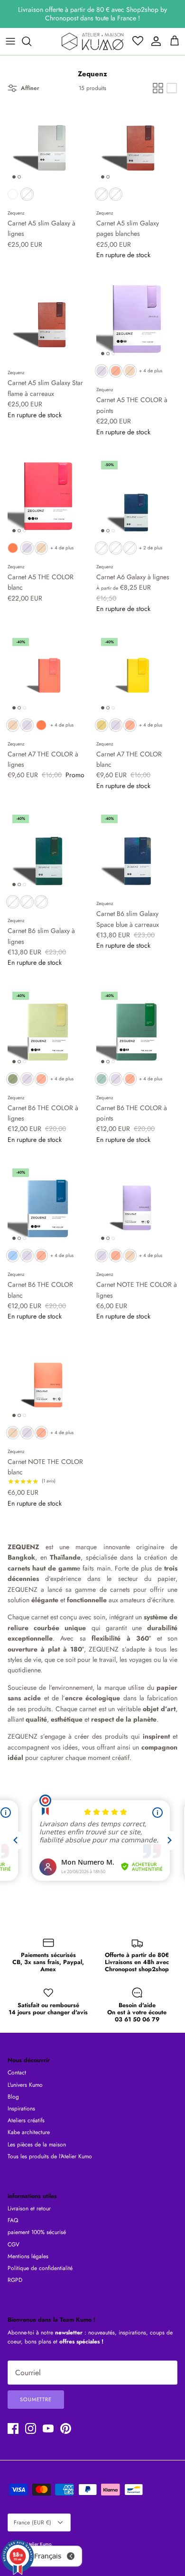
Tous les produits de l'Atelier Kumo (50, 2156)
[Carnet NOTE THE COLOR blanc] (48, 1381)
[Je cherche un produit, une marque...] (31, 41)
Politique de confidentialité (40, 2268)
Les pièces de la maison (37, 2145)
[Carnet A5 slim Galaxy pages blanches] (137, 143)
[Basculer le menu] (10, 41)
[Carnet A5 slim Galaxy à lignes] (48, 143)
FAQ (13, 2220)
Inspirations (21, 2109)
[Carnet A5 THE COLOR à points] (137, 319)
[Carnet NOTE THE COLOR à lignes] (137, 1204)
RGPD (15, 2280)
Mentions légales (28, 2256)
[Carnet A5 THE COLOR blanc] (48, 497)
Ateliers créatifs (26, 2120)
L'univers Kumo (25, 2085)
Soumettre (36, 2399)
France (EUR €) (32, 2522)
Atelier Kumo (38, 2544)
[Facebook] (13, 2428)
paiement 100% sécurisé (37, 2232)
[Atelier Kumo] (92, 41)
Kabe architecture (29, 2132)
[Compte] (154, 41)
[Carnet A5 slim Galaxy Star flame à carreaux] (48, 319)
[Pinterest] (66, 2428)
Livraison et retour (29, 2208)
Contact (17, 2073)
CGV (14, 2244)
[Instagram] (31, 2428)
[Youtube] (48, 2428)
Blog (13, 2097)
